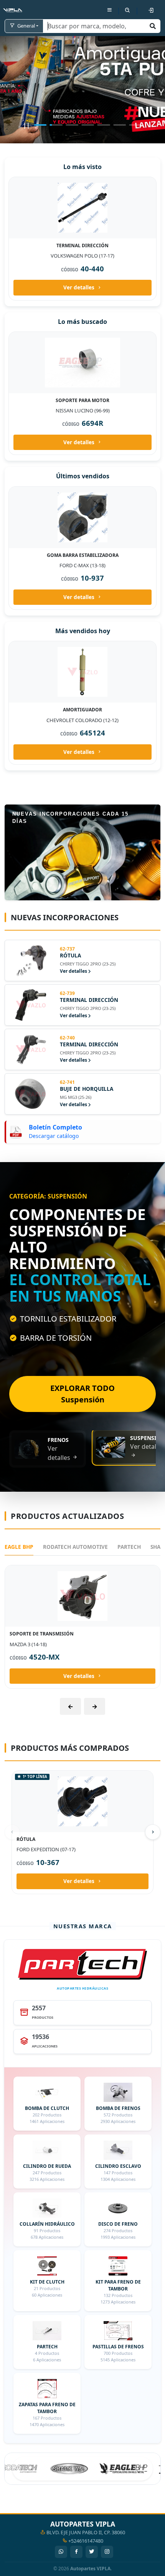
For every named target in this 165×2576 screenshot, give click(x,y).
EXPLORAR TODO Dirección (79, 1457)
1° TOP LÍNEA (35, 1831)
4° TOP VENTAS (33, 338)
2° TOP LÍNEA (32, 183)
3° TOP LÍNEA (32, 493)
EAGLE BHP (19, 1602)
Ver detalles (79, 287)
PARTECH (129, 1602)
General (26, 26)
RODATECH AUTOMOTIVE (75, 1602)
